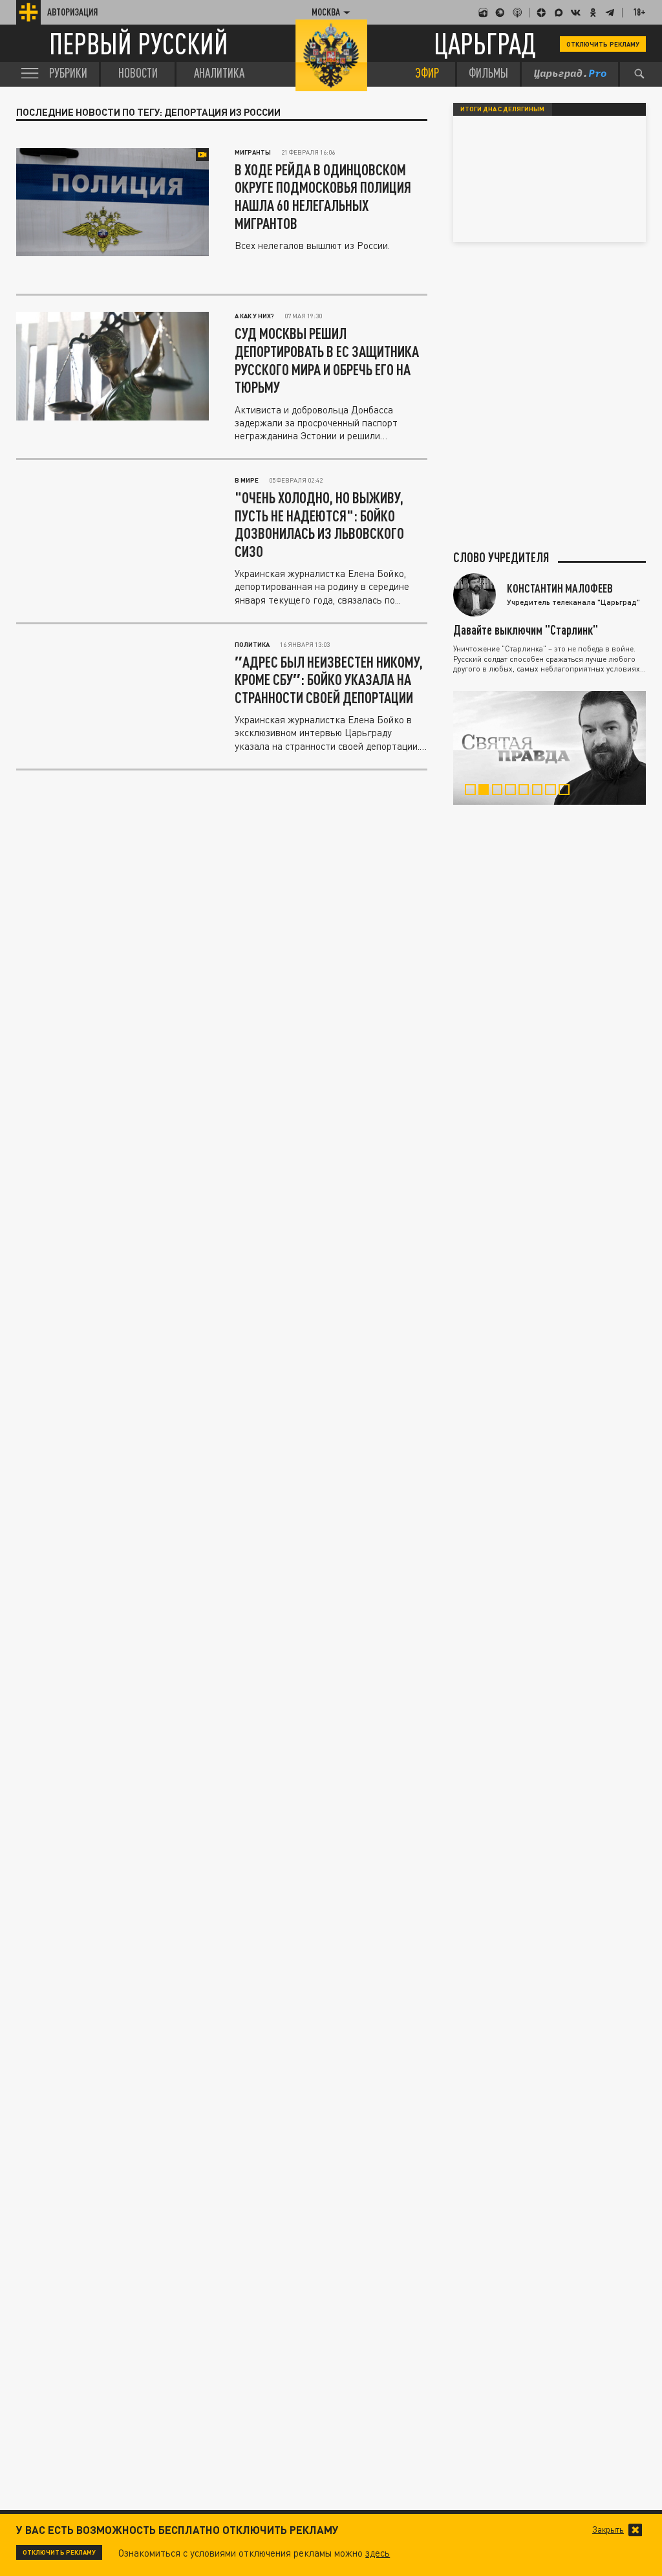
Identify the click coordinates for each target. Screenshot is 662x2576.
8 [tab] (568, 791)
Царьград (485, 44)
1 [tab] (474, 791)
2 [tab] (487, 791)
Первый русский (139, 44)
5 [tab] (528, 791)
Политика (252, 644)
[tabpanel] (550, 748)
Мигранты (253, 152)
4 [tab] (514, 791)
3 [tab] (501, 791)
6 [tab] (541, 791)
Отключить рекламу (603, 44)
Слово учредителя (501, 557)
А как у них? (254, 316)
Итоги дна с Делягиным (502, 109)
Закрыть (608, 2530)
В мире (247, 480)
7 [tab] (554, 791)
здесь (378, 2553)
